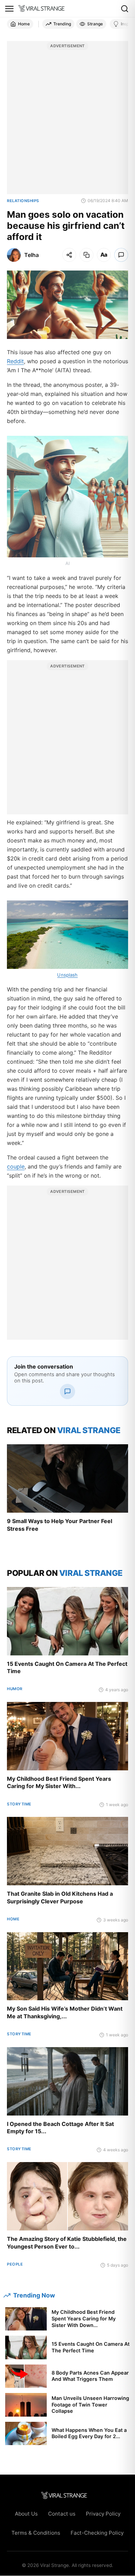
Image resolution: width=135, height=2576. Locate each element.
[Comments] (121, 255)
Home (24, 24)
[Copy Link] (87, 255)
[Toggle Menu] (9, 9)
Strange (95, 24)
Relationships (23, 201)
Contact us (62, 2514)
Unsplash (67, 975)
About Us (26, 2514)
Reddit (15, 361)
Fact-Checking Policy (97, 2533)
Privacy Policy (103, 2514)
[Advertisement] (67, 121)
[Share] (69, 255)
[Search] (125, 9)
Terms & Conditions (36, 2533)
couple (16, 1166)
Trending (62, 24)
